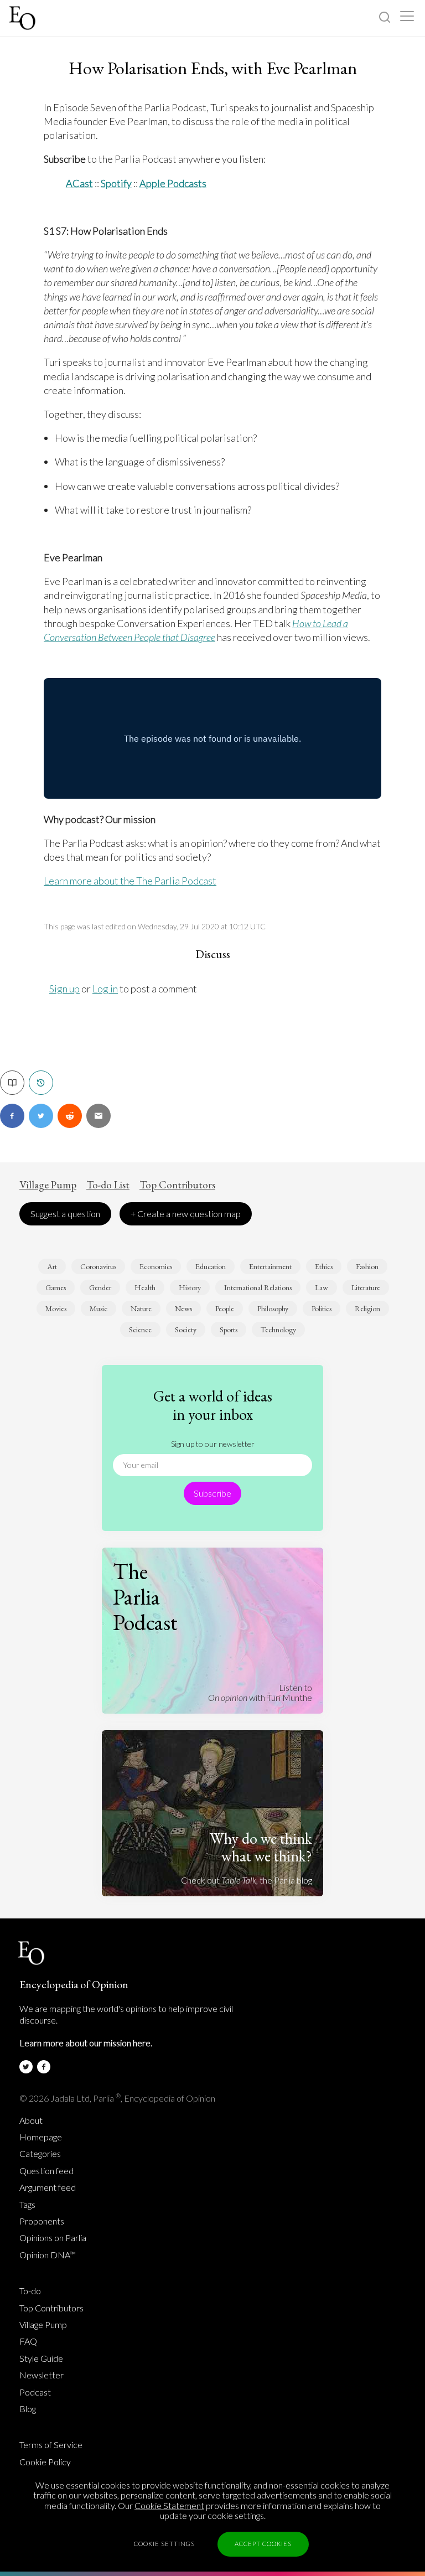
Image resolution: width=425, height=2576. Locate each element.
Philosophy (273, 1308)
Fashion (367, 1266)
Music (99, 1308)
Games (56, 1287)
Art (52, 1266)
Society (186, 1330)
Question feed (46, 2171)
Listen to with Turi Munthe (260, 1692)
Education (211, 1266)
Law (322, 1287)
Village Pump (48, 1185)
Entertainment (270, 1266)
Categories (40, 2154)
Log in (105, 989)
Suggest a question (65, 1214)
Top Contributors (177, 1185)
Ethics (324, 1266)
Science (140, 1330)
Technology (278, 1330)
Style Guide (41, 2358)
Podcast (35, 2392)
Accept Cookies (263, 2544)
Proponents (42, 2221)
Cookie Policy (45, 2462)
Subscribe (212, 1493)
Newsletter (42, 2375)
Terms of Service (51, 2445)
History (190, 1287)
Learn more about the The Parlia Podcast (130, 881)
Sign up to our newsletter (213, 1444)
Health (145, 1287)
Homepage (41, 2137)
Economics (156, 1266)
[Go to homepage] (24, 18)
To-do (30, 2291)
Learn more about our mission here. (86, 2043)
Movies (56, 1308)
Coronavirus (98, 1266)
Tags (27, 2205)
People (225, 1308)
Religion (367, 1308)
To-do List (108, 1185)
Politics (322, 1308)
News (183, 1308)
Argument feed (48, 2187)
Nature (141, 1308)
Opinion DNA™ (48, 2255)
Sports (229, 1330)
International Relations (258, 1287)
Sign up (64, 989)
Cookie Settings (164, 2544)
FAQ (28, 2341)
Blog (28, 2409)
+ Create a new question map (186, 1214)
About (31, 2120)
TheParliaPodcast (145, 1597)
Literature (366, 1287)
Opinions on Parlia (53, 2238)
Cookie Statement (169, 2505)
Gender (100, 1287)
